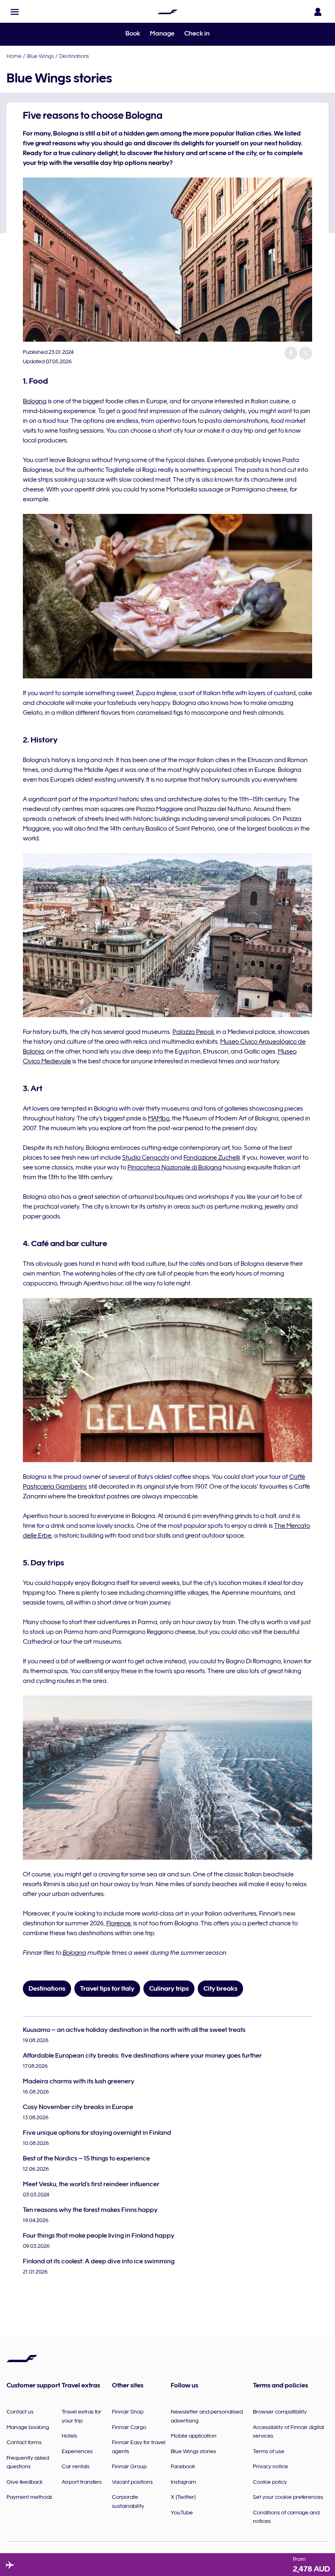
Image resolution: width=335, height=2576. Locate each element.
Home (14, 56)
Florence (118, 1923)
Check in (197, 33)
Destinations (74, 56)
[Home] (167, 12)
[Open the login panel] (318, 12)
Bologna (35, 401)
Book (133, 33)
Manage (162, 33)
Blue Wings (40, 56)
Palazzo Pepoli (193, 1032)
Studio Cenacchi (146, 1158)
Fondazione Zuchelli (212, 1158)
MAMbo (159, 1118)
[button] (15, 12)
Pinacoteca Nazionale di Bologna (175, 1167)
